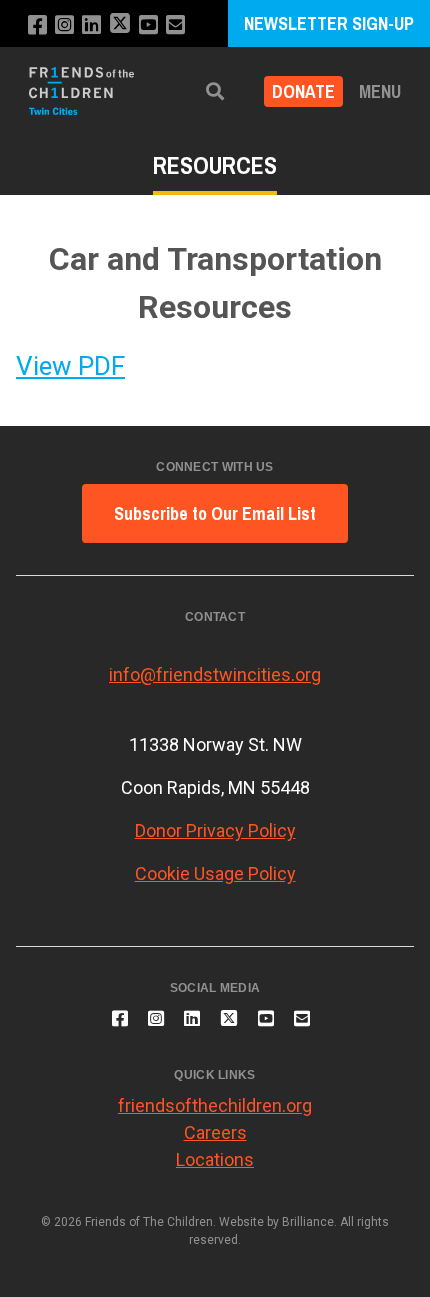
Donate (303, 91)
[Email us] (175, 25)
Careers (215, 1132)
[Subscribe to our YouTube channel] (148, 25)
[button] (215, 91)
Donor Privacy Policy (215, 830)
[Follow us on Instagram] (64, 25)
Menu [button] (380, 91)
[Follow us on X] (120, 25)
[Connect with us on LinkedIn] (91, 25)
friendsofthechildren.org (215, 1105)
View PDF (70, 366)
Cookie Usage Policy (215, 873)
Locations (215, 1159)
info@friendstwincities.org (215, 674)
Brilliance (308, 1222)
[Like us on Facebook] (37, 25)
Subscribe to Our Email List (215, 513)
